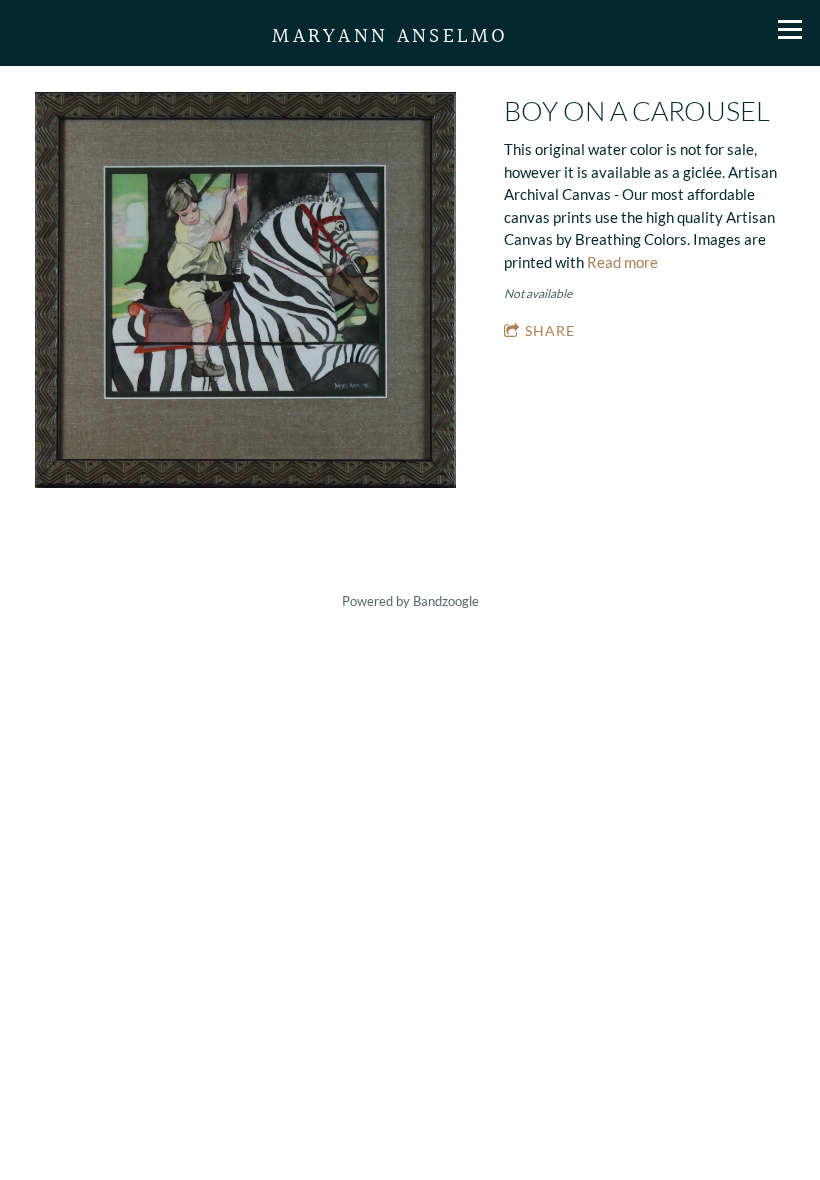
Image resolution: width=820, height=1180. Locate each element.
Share (550, 330)
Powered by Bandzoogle (410, 601)
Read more (622, 262)
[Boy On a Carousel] (246, 291)
